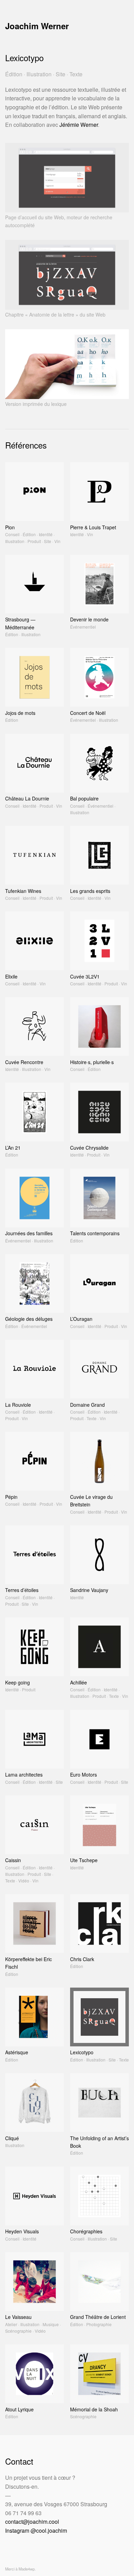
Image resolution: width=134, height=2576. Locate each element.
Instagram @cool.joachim (36, 2530)
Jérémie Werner (79, 125)
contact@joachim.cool (32, 2522)
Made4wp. (27, 2569)
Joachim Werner (37, 26)
